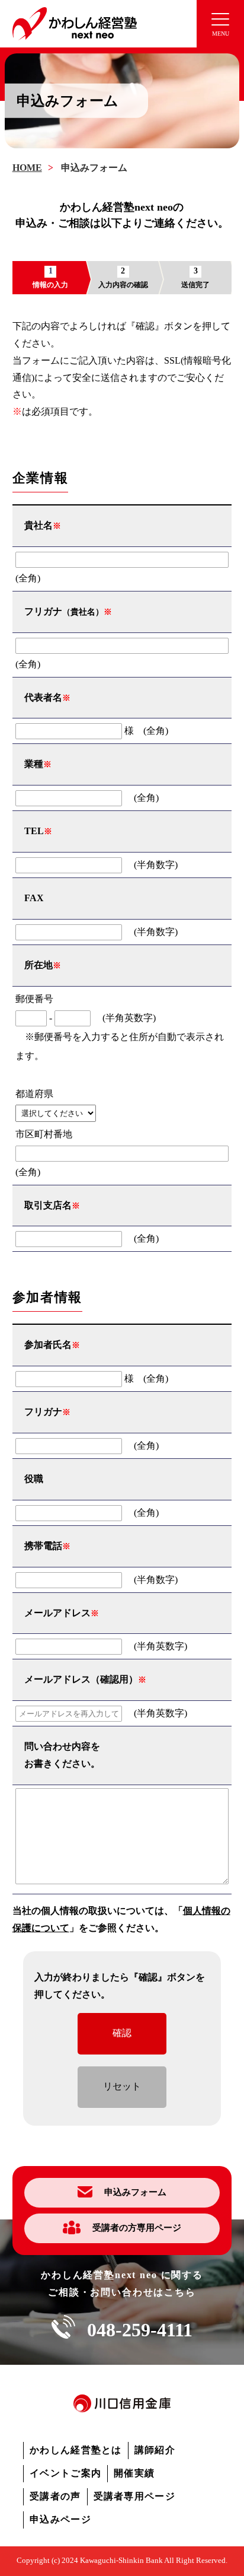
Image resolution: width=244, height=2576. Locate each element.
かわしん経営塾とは (76, 2450)
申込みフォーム (135, 2192)
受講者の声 (55, 2496)
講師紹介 (155, 2450)
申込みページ (60, 2519)
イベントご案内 (65, 2473)
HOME (27, 168)
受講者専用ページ (134, 2496)
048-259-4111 (140, 2330)
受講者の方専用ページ (137, 2228)
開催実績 (134, 2473)
